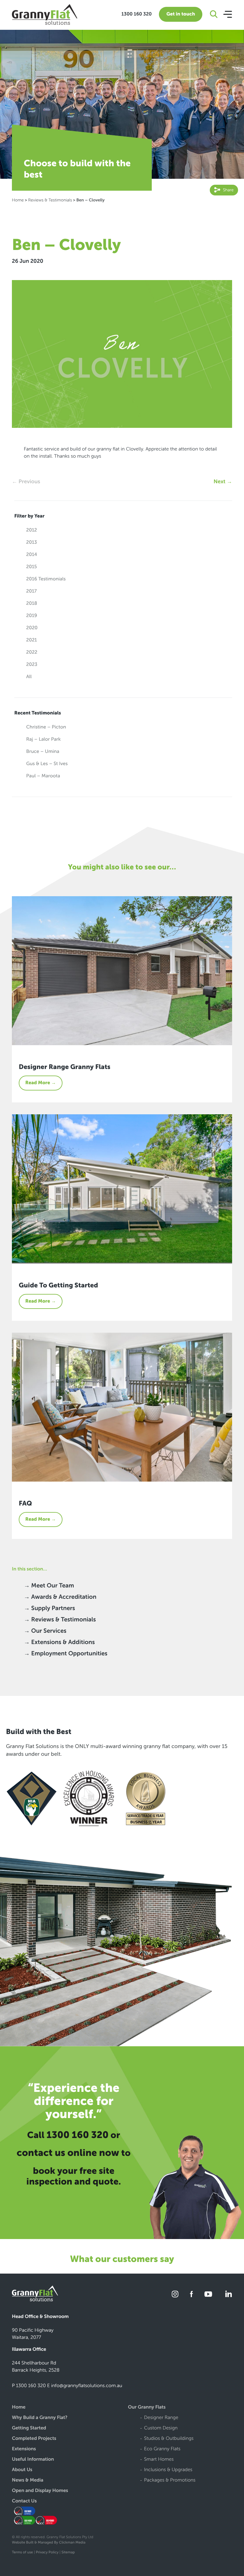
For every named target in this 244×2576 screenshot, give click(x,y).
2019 (32, 616)
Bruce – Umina (43, 752)
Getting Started (29, 2428)
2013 (32, 542)
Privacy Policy (47, 2552)
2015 (32, 567)
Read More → (41, 1083)
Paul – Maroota (43, 776)
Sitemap (68, 2552)
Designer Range (161, 2418)
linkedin (228, 2294)
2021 (32, 640)
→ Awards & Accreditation (60, 1597)
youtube (208, 2294)
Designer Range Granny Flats (65, 1067)
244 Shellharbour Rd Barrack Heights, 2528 (36, 2367)
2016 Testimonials (46, 579)
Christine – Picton (46, 727)
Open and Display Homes (40, 2491)
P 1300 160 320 (29, 2386)
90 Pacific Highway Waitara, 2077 (33, 2334)
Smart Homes (159, 2460)
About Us (22, 2470)
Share (228, 190)
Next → (223, 481)
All (29, 677)
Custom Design (161, 2428)
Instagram (175, 2294)
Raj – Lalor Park (43, 739)
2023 (32, 665)
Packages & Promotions (170, 2481)
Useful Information (33, 2460)
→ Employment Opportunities (66, 1654)
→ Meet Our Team (49, 1586)
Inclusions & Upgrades (168, 2470)
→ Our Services (45, 1631)
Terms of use (22, 2552)
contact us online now (68, 2153)
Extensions (24, 2449)
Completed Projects (34, 2439)
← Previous (26, 481)
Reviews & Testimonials (50, 200)
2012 (32, 530)
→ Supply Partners (49, 1608)
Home (18, 200)
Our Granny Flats (147, 2408)
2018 (32, 603)
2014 (32, 555)
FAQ (25, 1503)
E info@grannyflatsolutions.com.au (85, 2386)
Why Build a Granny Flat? (40, 2418)
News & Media (28, 2481)
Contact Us (24, 2501)
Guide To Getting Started (58, 1285)
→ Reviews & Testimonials (60, 1620)
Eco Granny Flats (162, 2449)
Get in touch (181, 14)
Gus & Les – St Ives (47, 764)
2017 (31, 591)
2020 (32, 628)
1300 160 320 (137, 14)
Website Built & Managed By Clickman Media (49, 2543)
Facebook (191, 2294)
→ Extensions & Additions (59, 1642)
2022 (32, 652)
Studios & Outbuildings (169, 2439)
